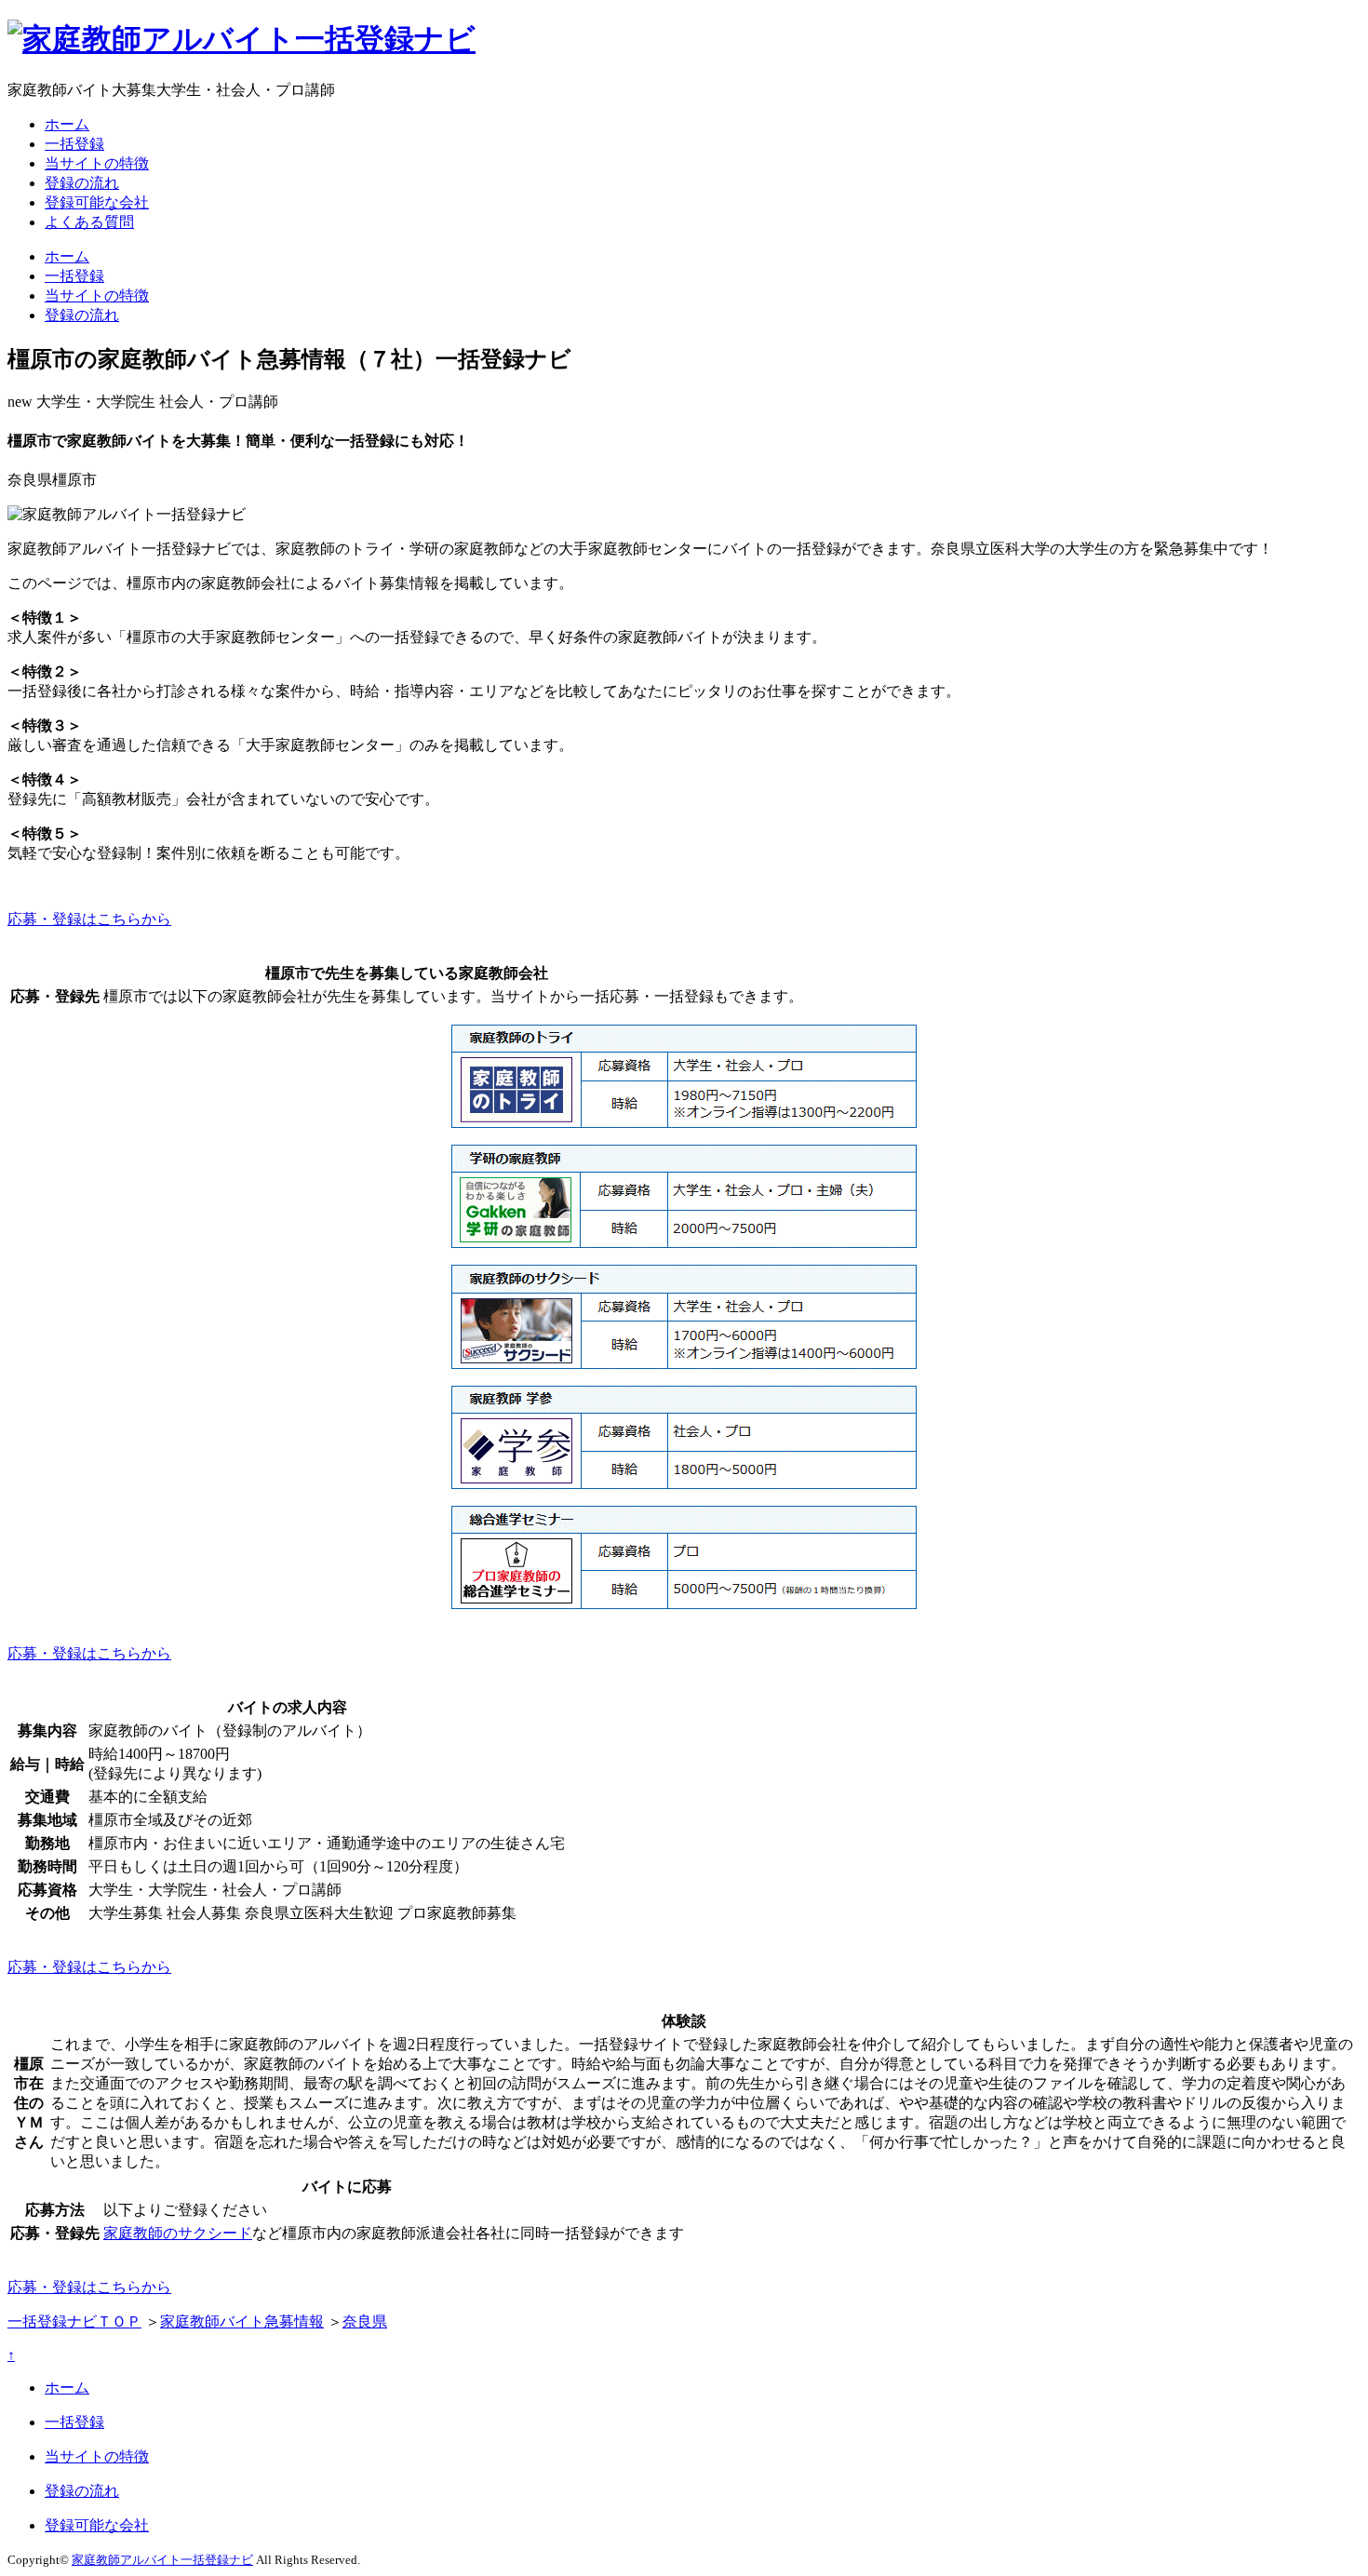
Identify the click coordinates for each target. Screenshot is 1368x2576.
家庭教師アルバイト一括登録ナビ (162, 2560)
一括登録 (74, 144)
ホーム (67, 124)
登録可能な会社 (97, 202)
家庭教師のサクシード (178, 2233)
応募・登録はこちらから (89, 919)
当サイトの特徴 (97, 163)
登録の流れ (82, 183)
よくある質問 (89, 222)
